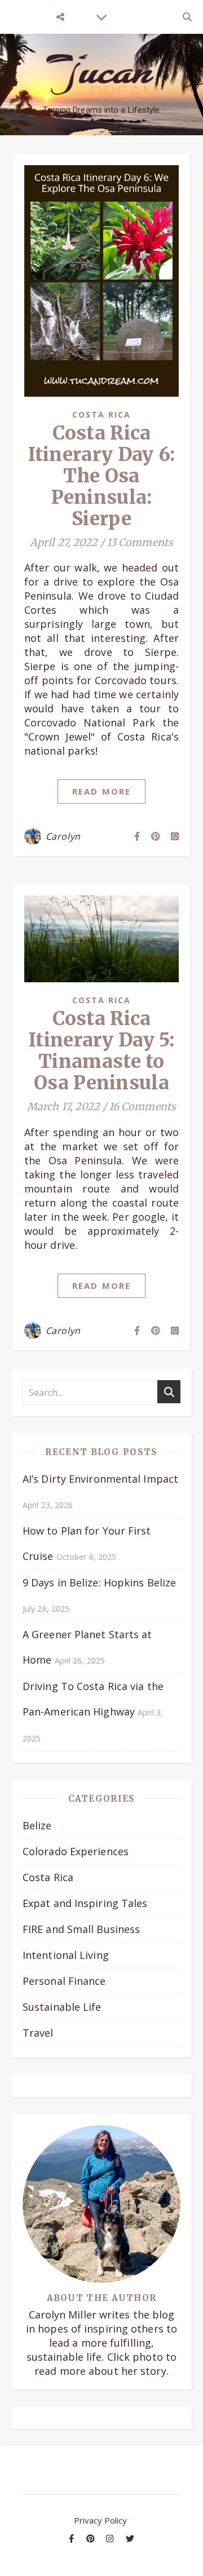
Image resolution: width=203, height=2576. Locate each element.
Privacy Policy (100, 2520)
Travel (38, 2033)
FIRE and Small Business (81, 1929)
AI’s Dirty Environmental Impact (100, 1479)
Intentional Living (66, 1955)
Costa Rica (102, 414)
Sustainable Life (62, 2007)
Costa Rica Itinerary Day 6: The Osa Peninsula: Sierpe (102, 476)
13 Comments (140, 542)
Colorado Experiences (76, 1851)
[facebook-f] (72, 2538)
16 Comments (142, 1107)
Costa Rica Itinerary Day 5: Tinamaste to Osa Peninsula (101, 1051)
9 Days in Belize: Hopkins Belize (99, 1582)
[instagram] (111, 2538)
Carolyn (63, 836)
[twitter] (130, 2538)
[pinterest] (92, 2538)
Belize (37, 1825)
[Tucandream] (101, 76)
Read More (101, 791)
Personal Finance (64, 1981)
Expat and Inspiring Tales (85, 1903)
